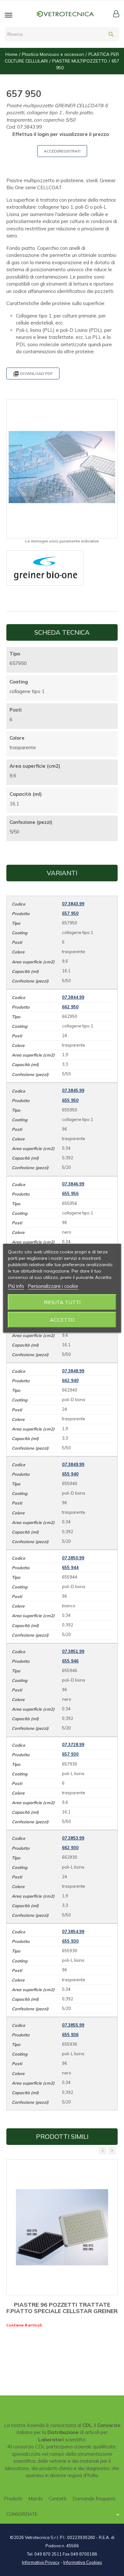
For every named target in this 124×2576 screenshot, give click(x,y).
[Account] (116, 14)
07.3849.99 (73, 1464)
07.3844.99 (73, 997)
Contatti (58, 2499)
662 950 (70, 1007)
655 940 (70, 1474)
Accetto (62, 1320)
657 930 (70, 1754)
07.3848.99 (73, 1371)
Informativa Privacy (41, 2562)
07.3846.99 (73, 1184)
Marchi (35, 2499)
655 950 (70, 1100)
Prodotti (13, 2499)
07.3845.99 (73, 1090)
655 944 (70, 1567)
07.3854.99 (73, 1931)
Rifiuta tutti (62, 1302)
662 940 (70, 1380)
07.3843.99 (73, 904)
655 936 (70, 2035)
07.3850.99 (73, 1558)
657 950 (70, 913)
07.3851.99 (73, 1651)
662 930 (70, 1848)
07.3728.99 (73, 1744)
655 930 (70, 1941)
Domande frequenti (94, 2499)
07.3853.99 (73, 1838)
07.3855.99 (73, 2025)
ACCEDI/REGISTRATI (62, 151)
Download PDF (33, 374)
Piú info (16, 1286)
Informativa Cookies (83, 2562)
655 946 (70, 1661)
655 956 (70, 1193)
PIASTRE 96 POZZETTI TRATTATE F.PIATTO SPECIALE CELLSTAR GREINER (62, 2308)
